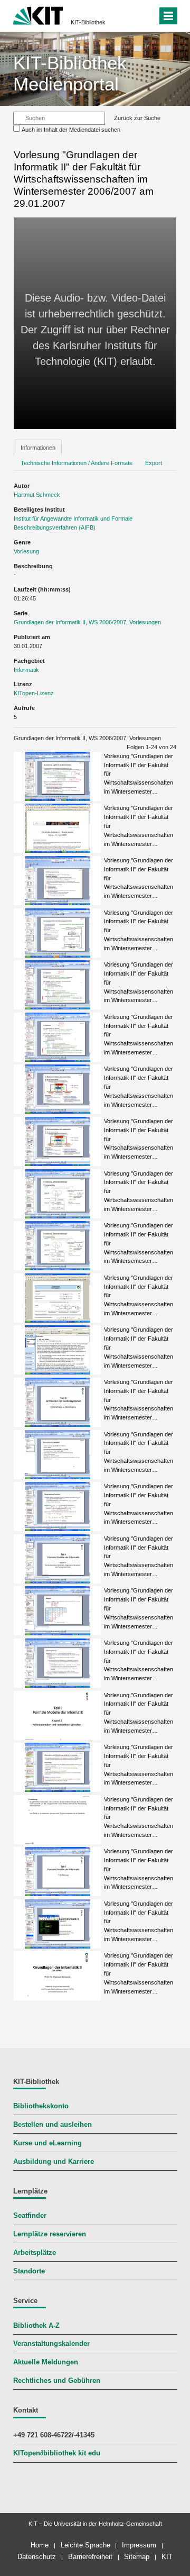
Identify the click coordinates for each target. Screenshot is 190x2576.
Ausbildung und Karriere (54, 2162)
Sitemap (137, 2557)
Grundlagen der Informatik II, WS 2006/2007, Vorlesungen (87, 622)
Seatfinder (30, 2216)
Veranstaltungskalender (51, 2344)
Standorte (29, 2271)
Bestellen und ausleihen (53, 2125)
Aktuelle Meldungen (46, 2362)
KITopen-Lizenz (34, 693)
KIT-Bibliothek (88, 22)
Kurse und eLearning (47, 2143)
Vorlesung (26, 551)
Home (40, 2545)
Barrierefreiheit (90, 2557)
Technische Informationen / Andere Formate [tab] (77, 463)
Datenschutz (37, 2557)
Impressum (139, 2545)
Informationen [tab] (38, 448)
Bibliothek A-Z (36, 2326)
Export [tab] (154, 463)
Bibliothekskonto (41, 2106)
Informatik (26, 670)
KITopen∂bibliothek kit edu (57, 2453)
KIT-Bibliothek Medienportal (70, 73)
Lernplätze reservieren (50, 2234)
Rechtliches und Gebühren (57, 2381)
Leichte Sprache (85, 2545)
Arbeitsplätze (35, 2253)
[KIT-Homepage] (38, 15)
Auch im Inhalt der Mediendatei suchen (71, 130)
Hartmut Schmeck (37, 495)
